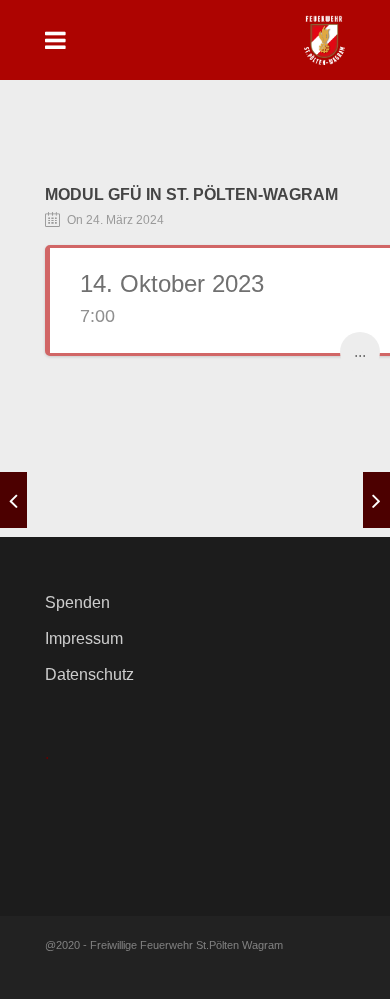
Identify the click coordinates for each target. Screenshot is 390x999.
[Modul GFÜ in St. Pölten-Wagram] (13, 500)
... (360, 351)
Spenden (77, 602)
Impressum (84, 638)
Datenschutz (89, 674)
